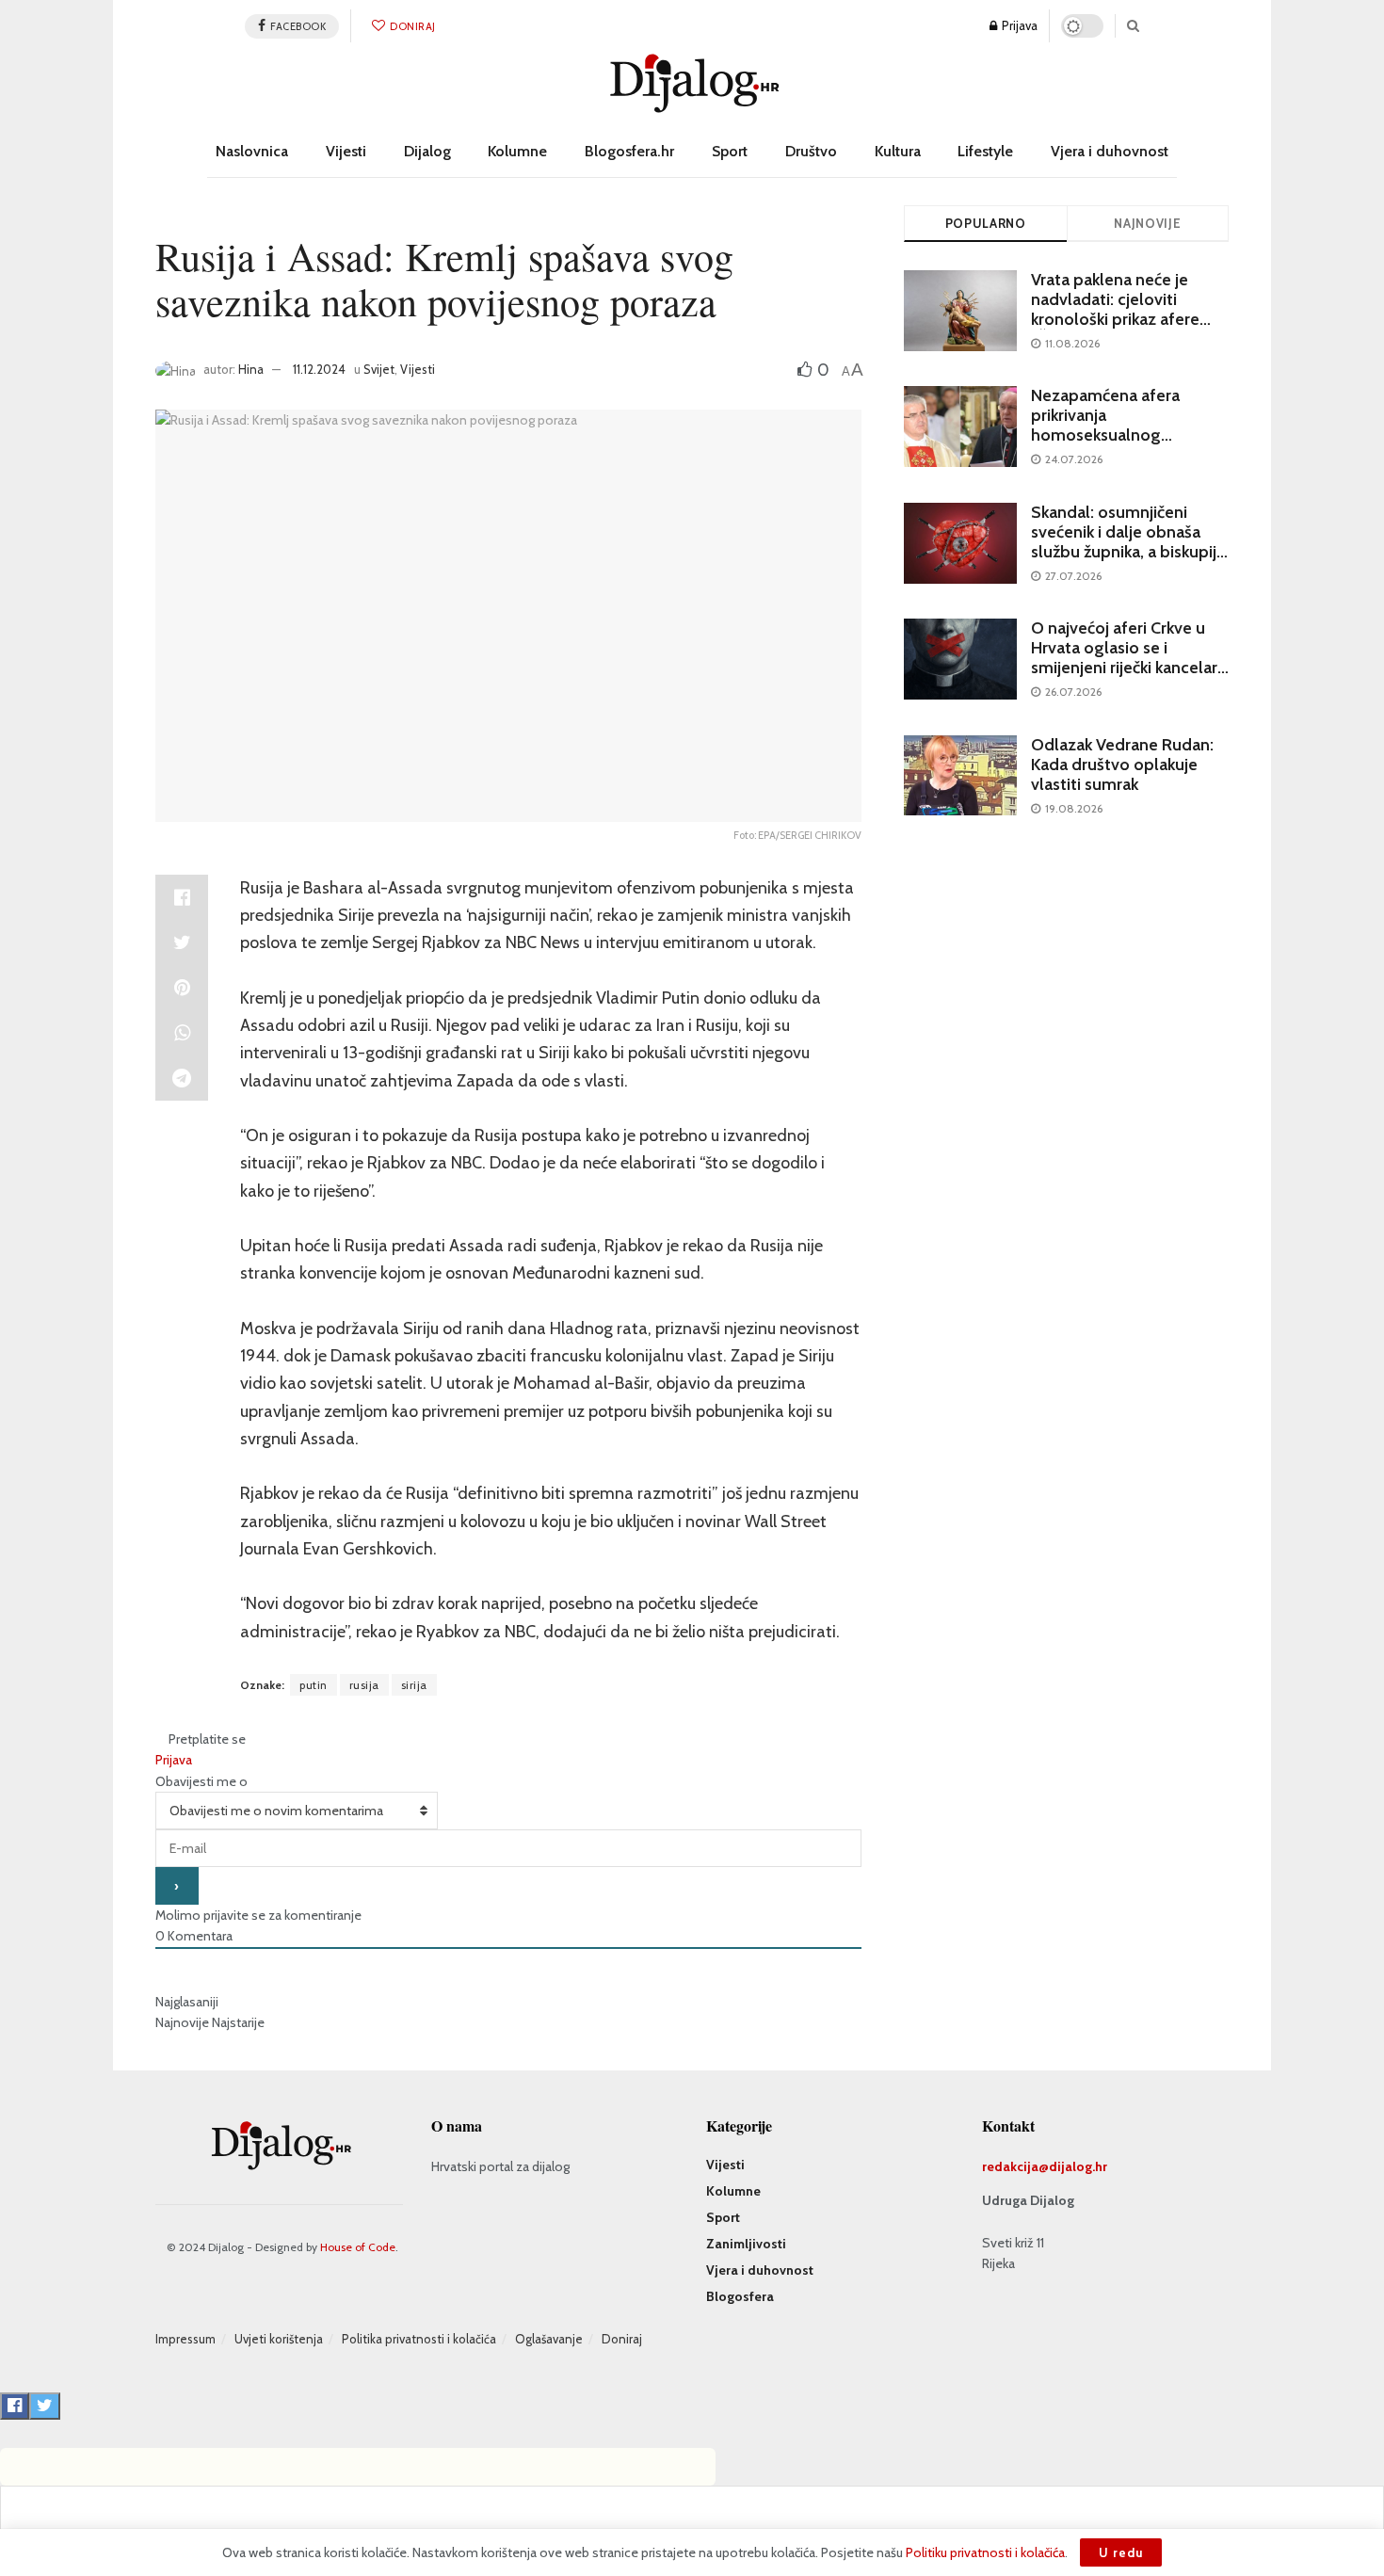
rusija (364, 1685)
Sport (730, 151)
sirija (414, 1685)
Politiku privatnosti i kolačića (985, 2552)
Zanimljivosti (746, 2244)
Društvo (811, 151)
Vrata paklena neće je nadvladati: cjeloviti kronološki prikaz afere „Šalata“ (1115, 309)
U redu (1121, 2552)
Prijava (1018, 25)
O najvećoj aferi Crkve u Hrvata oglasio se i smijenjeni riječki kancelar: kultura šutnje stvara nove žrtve (1127, 668)
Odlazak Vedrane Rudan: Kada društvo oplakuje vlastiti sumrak (1122, 765)
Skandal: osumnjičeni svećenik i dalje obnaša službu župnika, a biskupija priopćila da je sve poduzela (1128, 552)
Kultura (898, 151)
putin (314, 1685)
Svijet (379, 369)
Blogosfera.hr (629, 151)
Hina (251, 369)
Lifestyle (985, 151)
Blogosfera (740, 2296)
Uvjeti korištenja (279, 2339)
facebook (298, 26)
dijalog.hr (1078, 2166)
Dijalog (427, 151)
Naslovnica (252, 151)
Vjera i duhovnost (1110, 151)
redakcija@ (1015, 2166)
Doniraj (412, 26)
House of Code (358, 2247)
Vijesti (346, 151)
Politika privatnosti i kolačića (419, 2339)
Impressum (185, 2339)
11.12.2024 (319, 369)
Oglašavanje (549, 2339)
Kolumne (517, 151)
